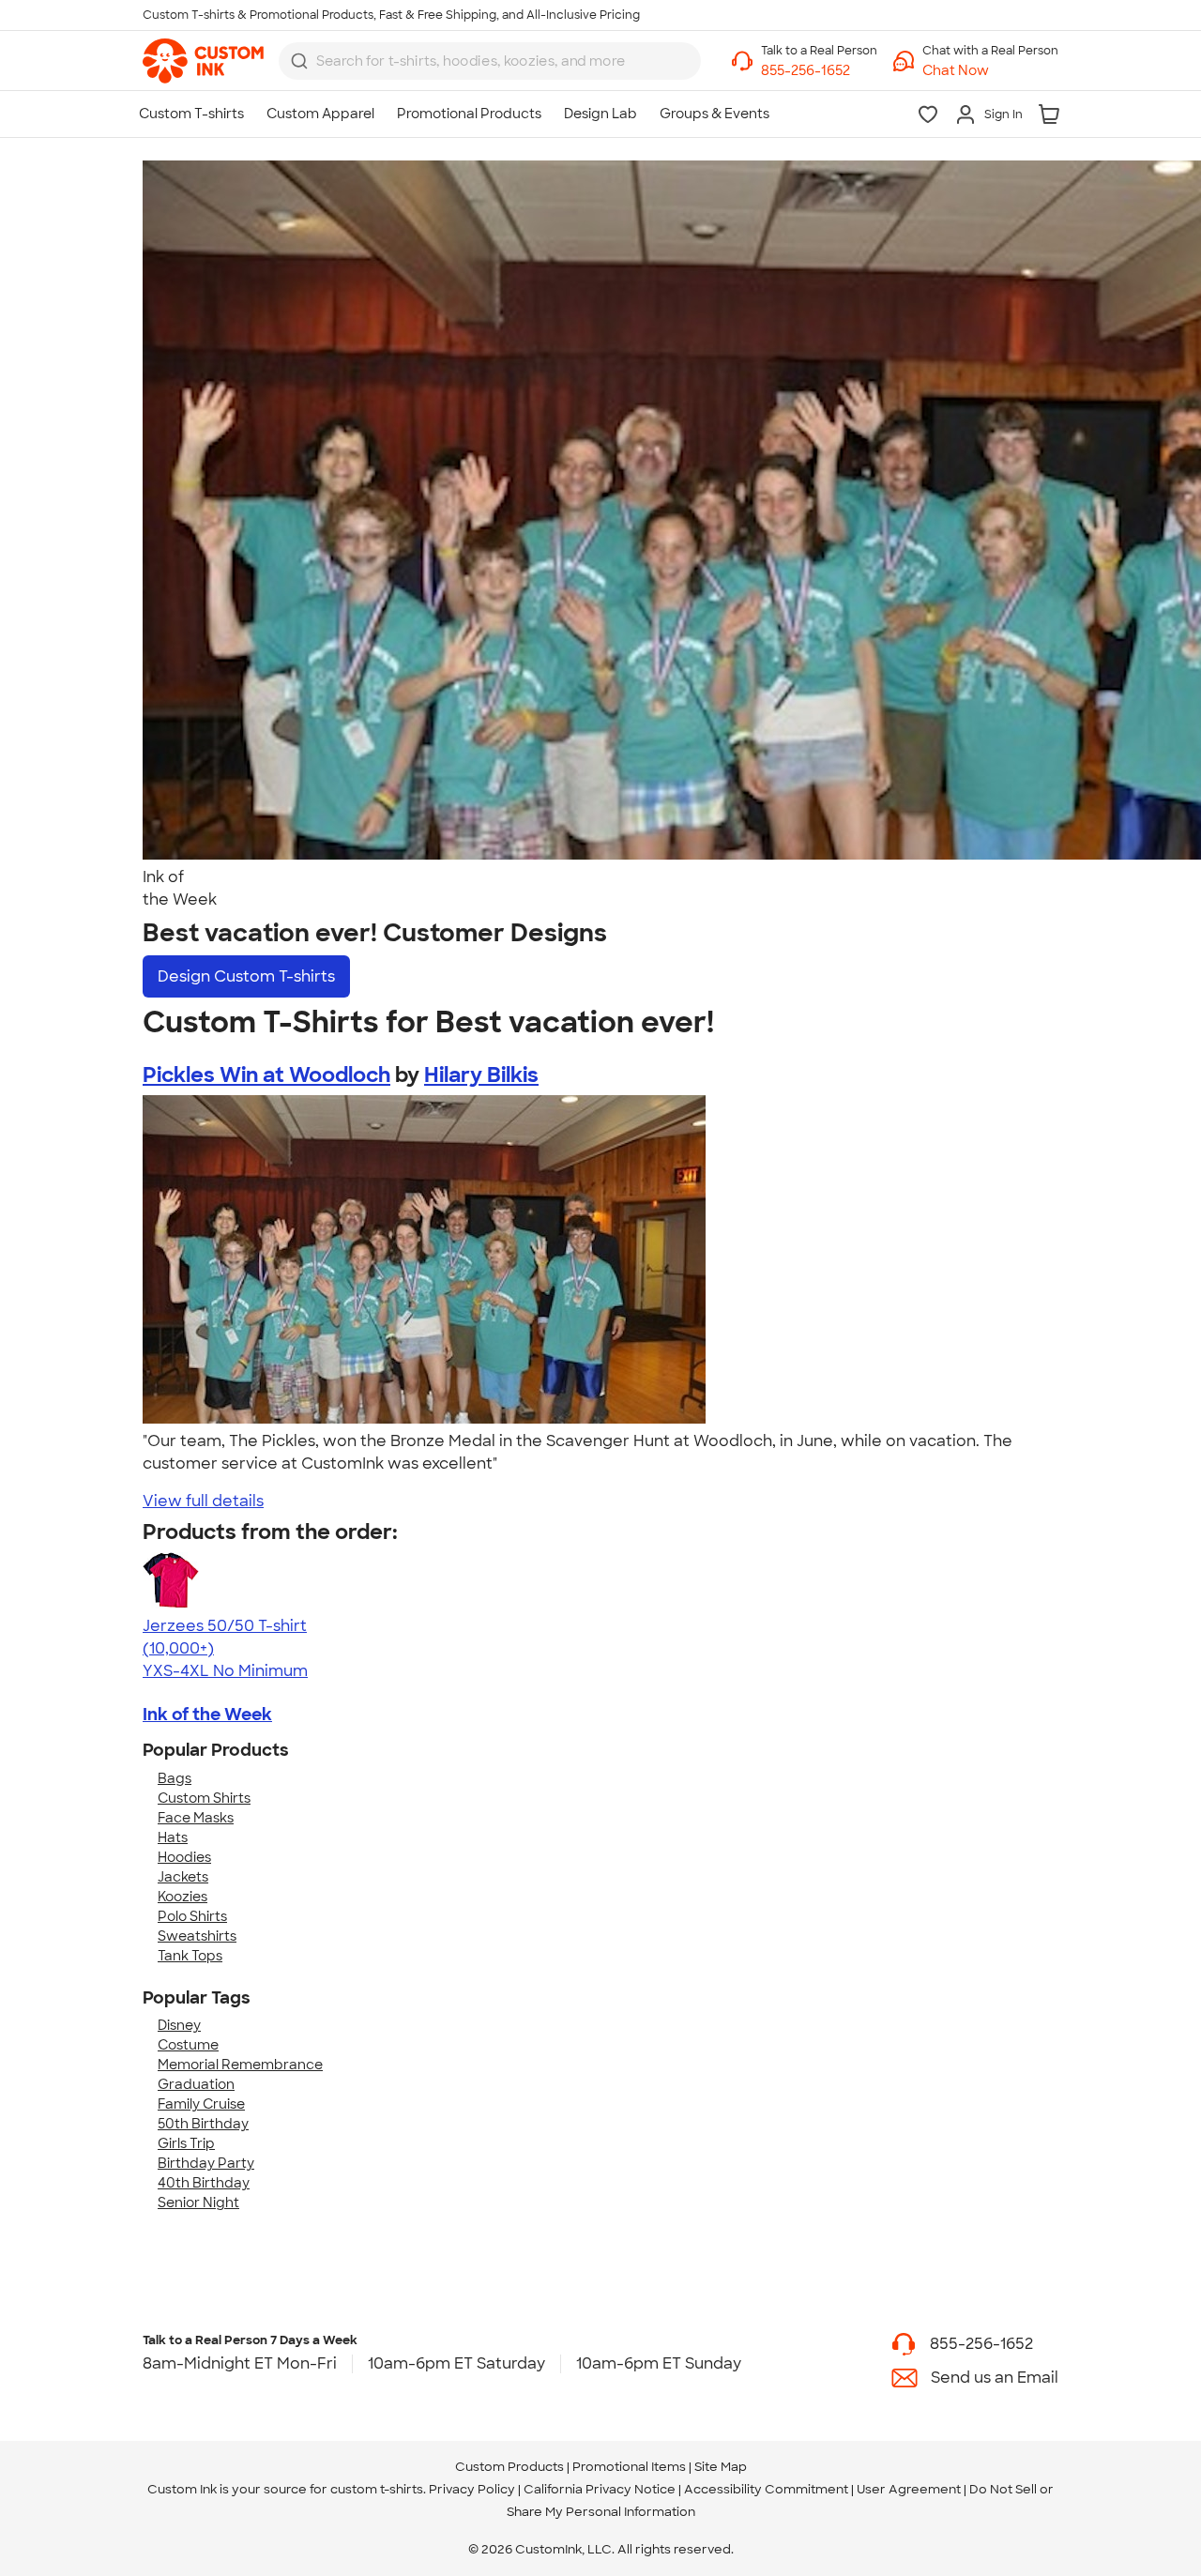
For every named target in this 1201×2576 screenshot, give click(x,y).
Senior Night (198, 2203)
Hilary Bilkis (481, 1075)
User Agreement (909, 2489)
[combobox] (490, 61)
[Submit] (299, 61)
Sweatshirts (197, 1936)
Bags (175, 1778)
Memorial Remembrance (240, 2065)
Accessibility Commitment (766, 2489)
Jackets (183, 1877)
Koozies (182, 1897)
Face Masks (196, 1818)
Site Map (721, 2467)
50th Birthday (203, 2124)
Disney (179, 2025)
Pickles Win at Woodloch (266, 1075)
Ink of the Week (207, 1715)
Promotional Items (629, 2467)
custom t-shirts (377, 2489)
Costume (188, 2045)
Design (246, 976)
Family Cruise (201, 2104)
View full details (203, 1501)
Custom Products (509, 2467)
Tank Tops (190, 1956)
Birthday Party (206, 2163)
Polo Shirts (192, 1916)
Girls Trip (186, 2143)
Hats (173, 1837)
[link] (203, 61)
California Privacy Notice (600, 2489)
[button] (990, 71)
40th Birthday (204, 2183)
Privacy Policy (472, 2489)
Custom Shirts (204, 1798)
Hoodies (184, 1857)
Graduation (196, 2084)
